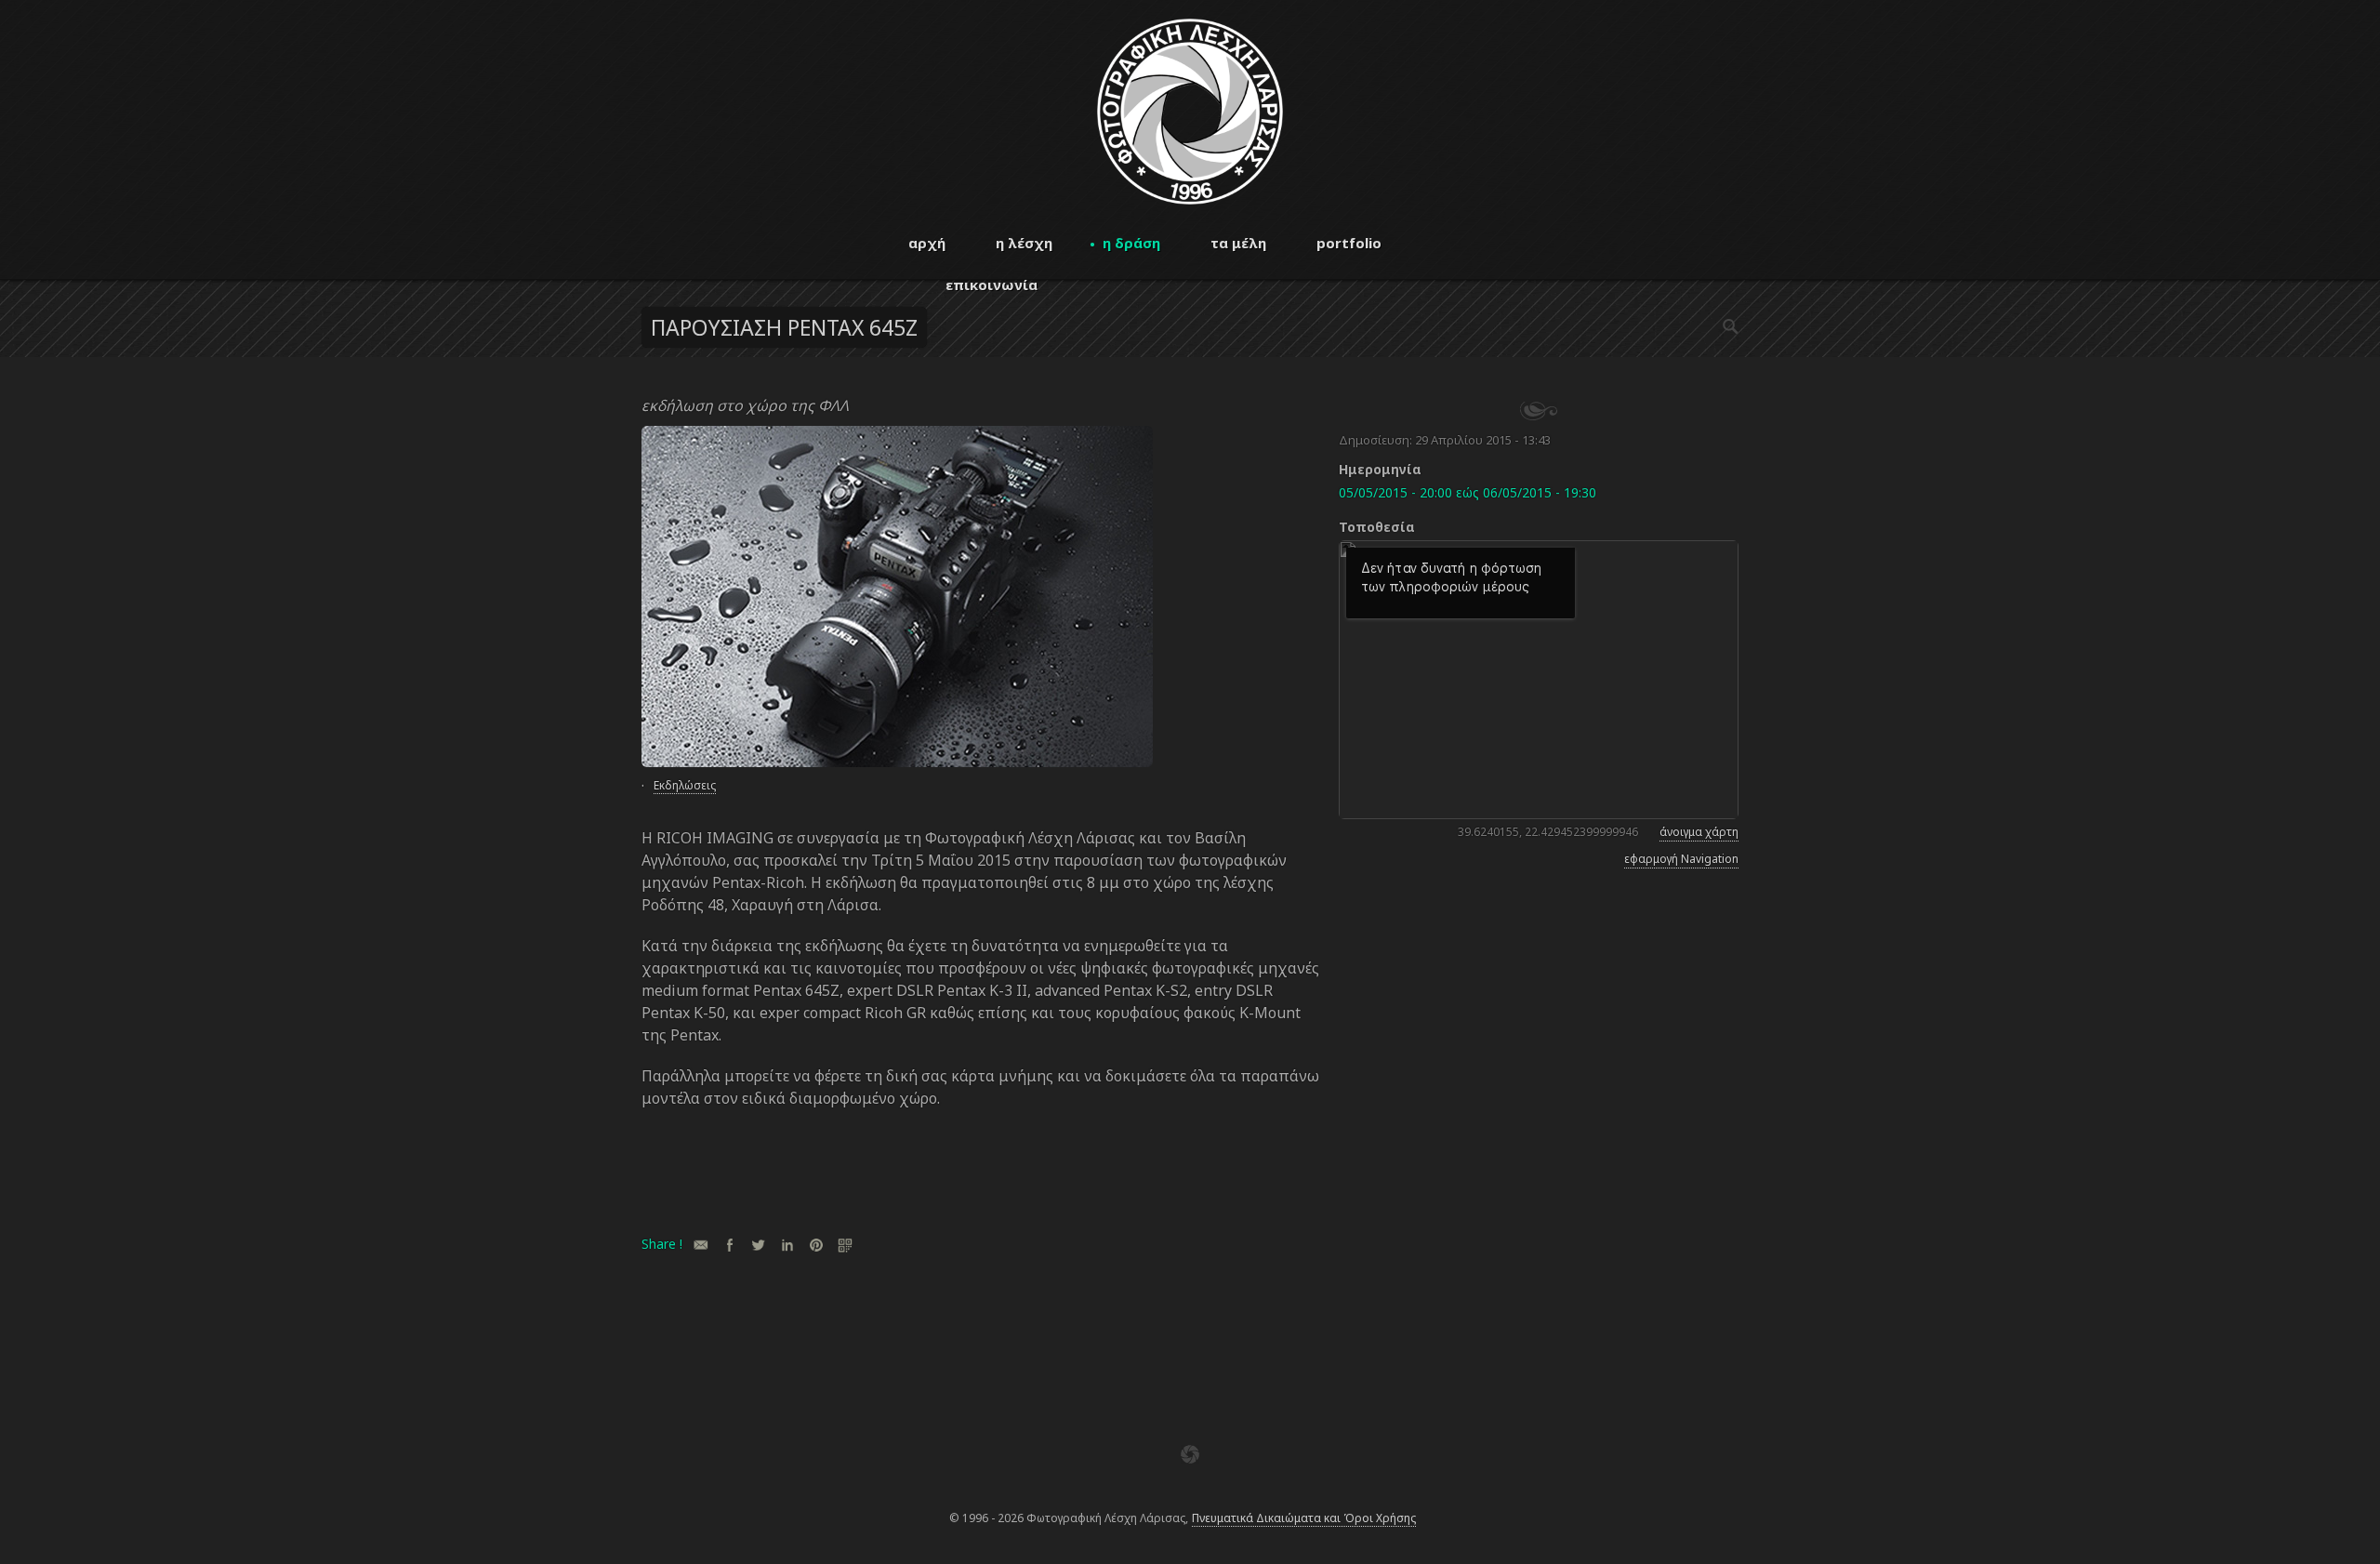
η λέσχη (1024, 243)
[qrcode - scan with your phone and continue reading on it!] (845, 1245)
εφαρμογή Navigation (1681, 859)
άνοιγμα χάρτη (1699, 832)
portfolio (1349, 243)
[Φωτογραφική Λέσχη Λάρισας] (1190, 199)
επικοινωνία (992, 285)
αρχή (927, 243)
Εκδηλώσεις (685, 785)
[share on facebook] (729, 1245)
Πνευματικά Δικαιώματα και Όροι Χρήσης (1304, 1518)
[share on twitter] (758, 1245)
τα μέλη (1238, 243)
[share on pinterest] (816, 1245)
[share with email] (701, 1245)
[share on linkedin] (787, 1245)
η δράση (1131, 243)
